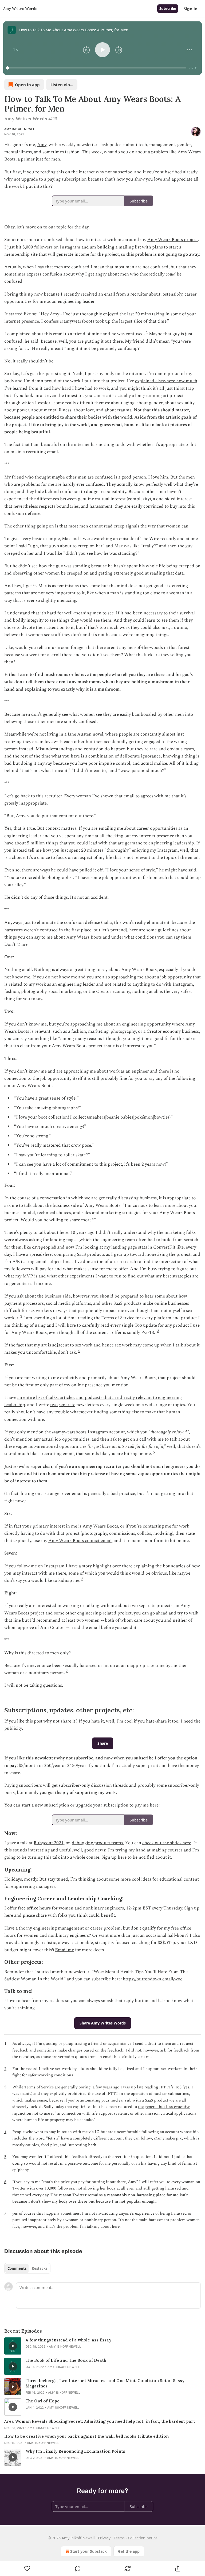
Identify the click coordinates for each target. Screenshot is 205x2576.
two (54, 1405)
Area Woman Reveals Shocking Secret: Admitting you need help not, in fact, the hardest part (100, 2421)
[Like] (27, 2569)
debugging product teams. (98, 1843)
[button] (15, 50)
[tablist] (27, 2268)
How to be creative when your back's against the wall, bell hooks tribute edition (86, 2436)
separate (67, 1405)
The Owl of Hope (43, 2401)
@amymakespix (168, 2138)
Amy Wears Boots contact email (80, 1541)
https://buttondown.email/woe (153, 1979)
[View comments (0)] (78, 2569)
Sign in (191, 9)
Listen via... (62, 85)
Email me (64, 1950)
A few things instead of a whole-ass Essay (68, 2340)
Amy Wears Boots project (173, 240)
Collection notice (143, 2538)
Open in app (27, 85)
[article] (102, 2346)
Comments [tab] (17, 2268)
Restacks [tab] (40, 2268)
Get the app (129, 2551)
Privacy (104, 2538)
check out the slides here (167, 1843)
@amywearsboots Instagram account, (88, 1432)
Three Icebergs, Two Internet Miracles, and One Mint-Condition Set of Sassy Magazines (105, 2383)
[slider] (97, 68)
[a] (13, 2346)
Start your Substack (88, 2551)
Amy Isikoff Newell (20, 129)
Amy (42, 145)
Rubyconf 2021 (49, 1843)
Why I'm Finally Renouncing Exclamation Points (75, 2451)
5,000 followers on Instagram (51, 247)
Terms (119, 2538)
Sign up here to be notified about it (136, 1857)
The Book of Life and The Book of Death (66, 2360)
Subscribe (168, 9)
